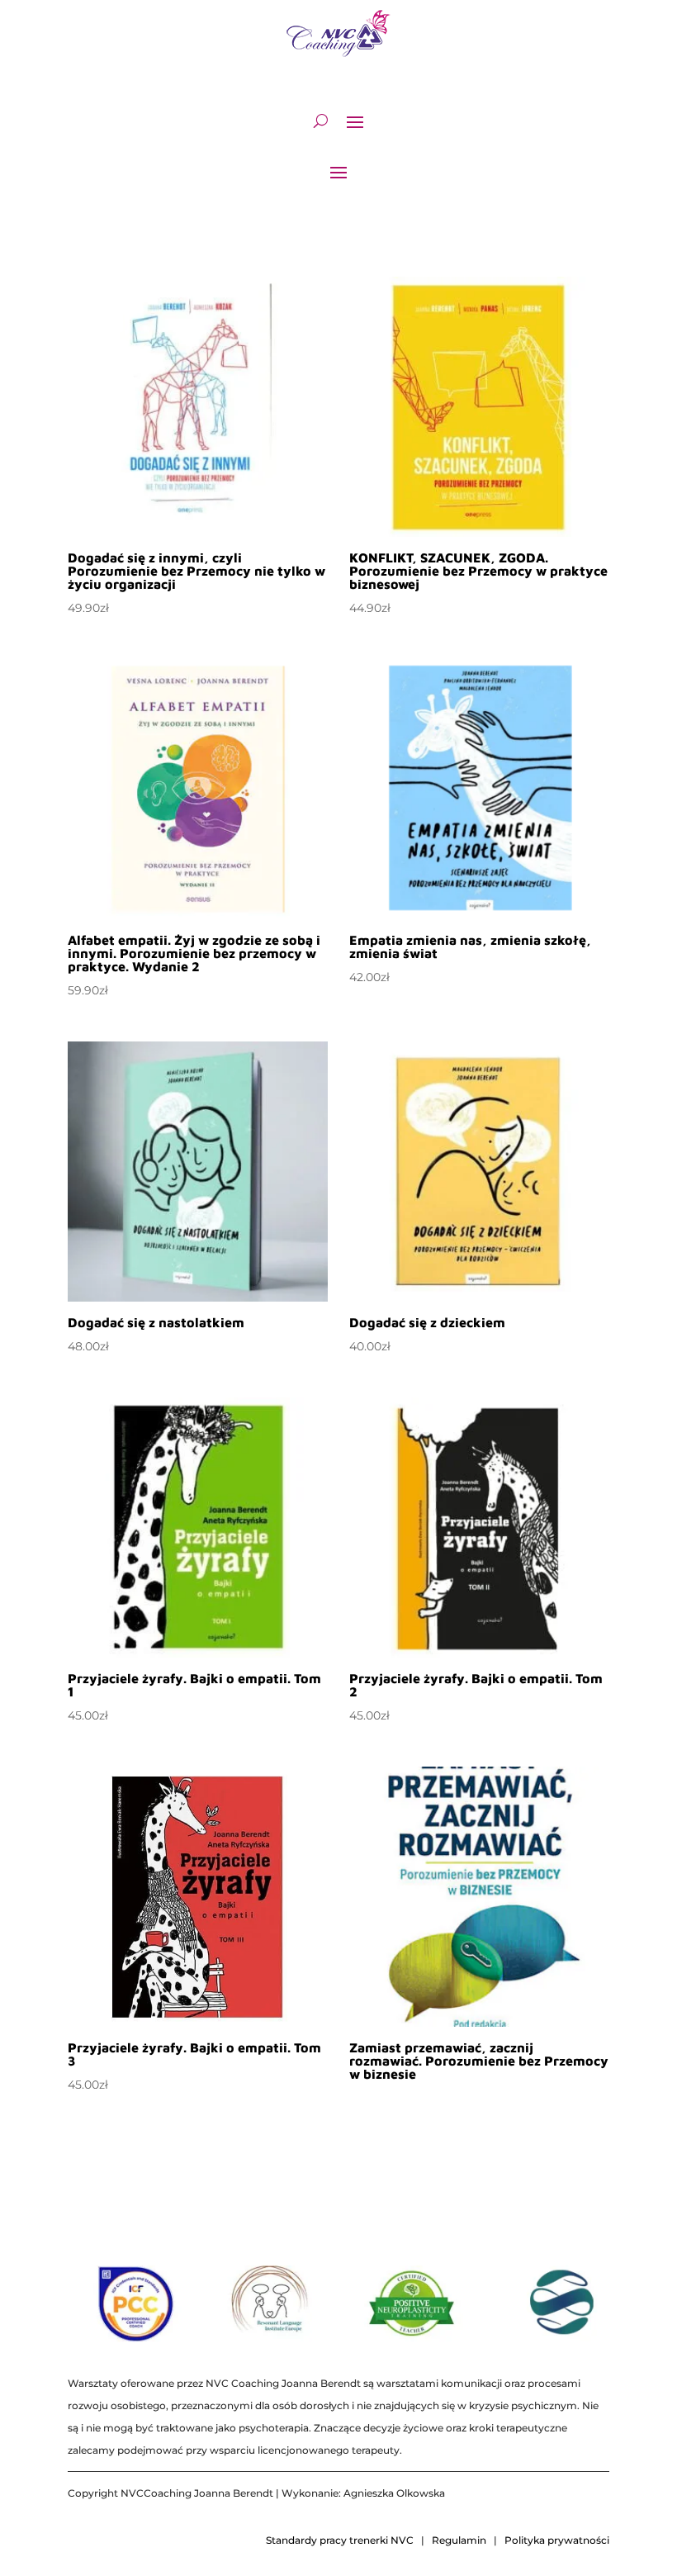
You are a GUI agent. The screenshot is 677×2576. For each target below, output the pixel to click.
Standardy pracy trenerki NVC (340, 2540)
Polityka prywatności (557, 2540)
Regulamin (459, 2540)
